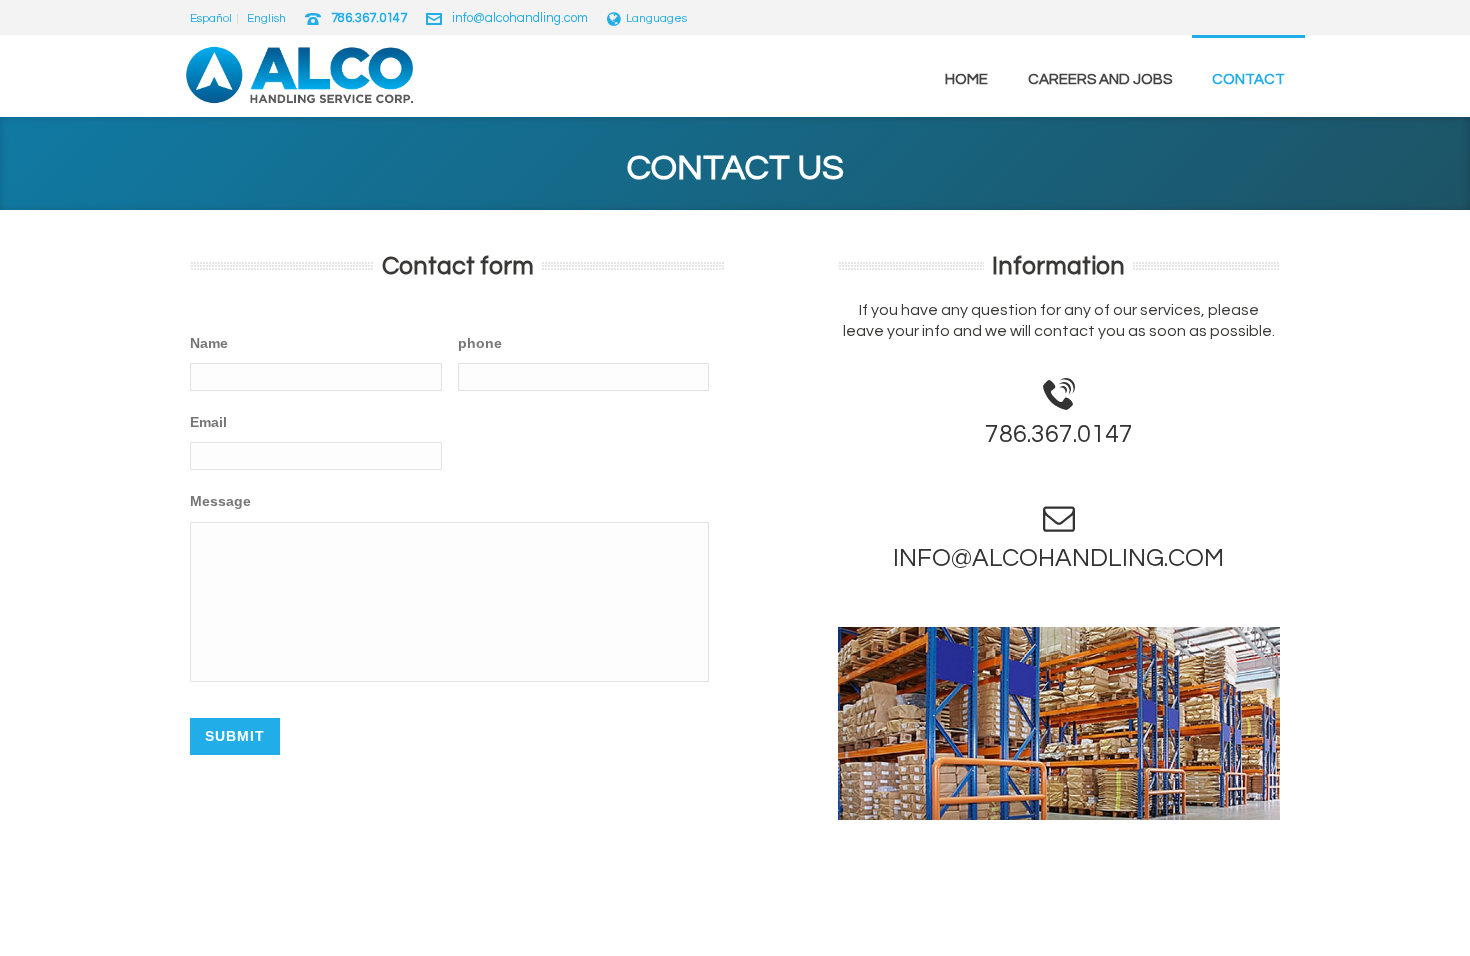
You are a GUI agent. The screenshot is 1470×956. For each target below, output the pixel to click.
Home (966, 79)
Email (208, 422)
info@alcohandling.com (520, 18)
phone (480, 343)
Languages (656, 18)
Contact (1248, 79)
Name (209, 343)
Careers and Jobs (1100, 79)
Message (220, 501)
